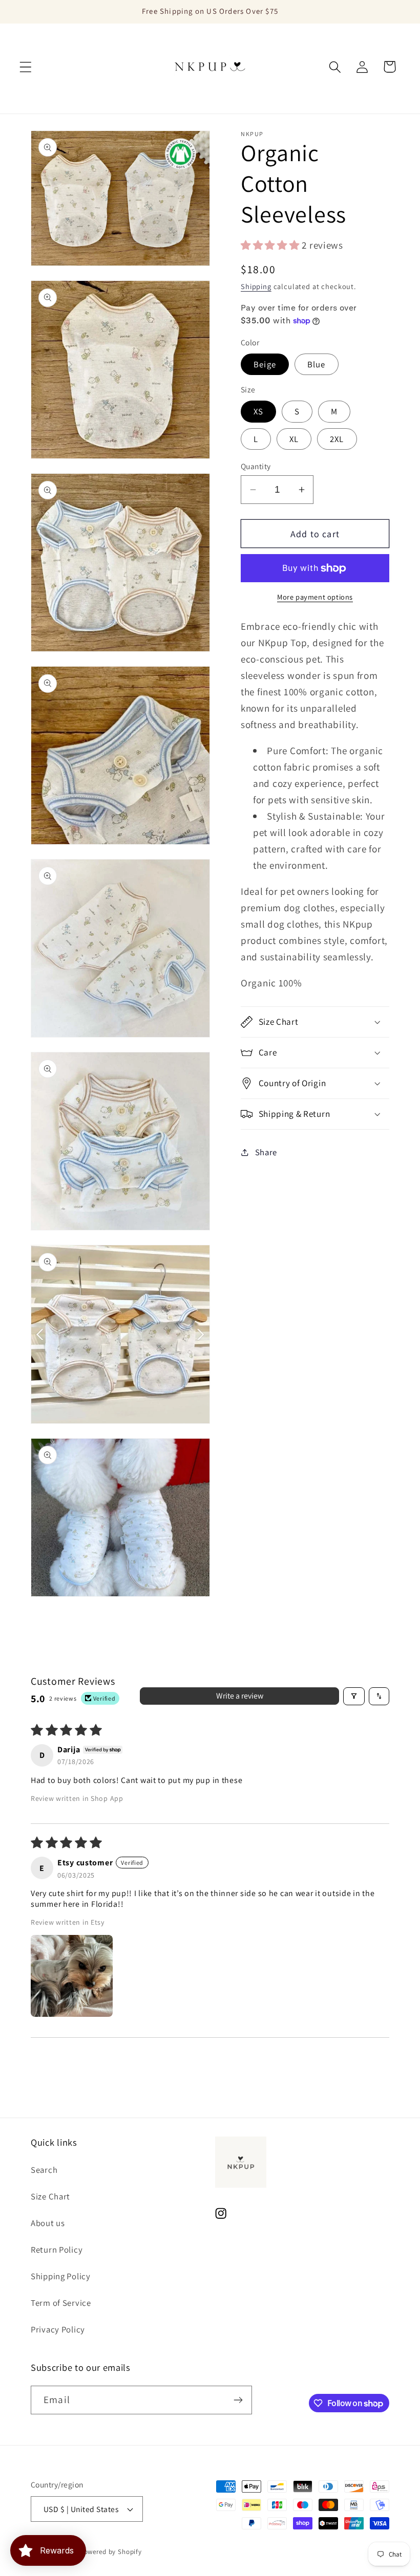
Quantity (256, 466)
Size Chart (50, 2196)
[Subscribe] (238, 2400)
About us (48, 2223)
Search (44, 2170)
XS (258, 411)
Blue (317, 364)
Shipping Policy (61, 2276)
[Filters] (354, 1696)
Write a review (240, 1696)
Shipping (256, 286)
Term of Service (61, 2303)
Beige (265, 364)
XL (294, 439)
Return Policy (57, 2250)
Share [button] (266, 1152)
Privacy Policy (58, 2329)
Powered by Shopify (111, 2552)
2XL (337, 439)
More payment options (315, 597)
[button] (26, 67)
